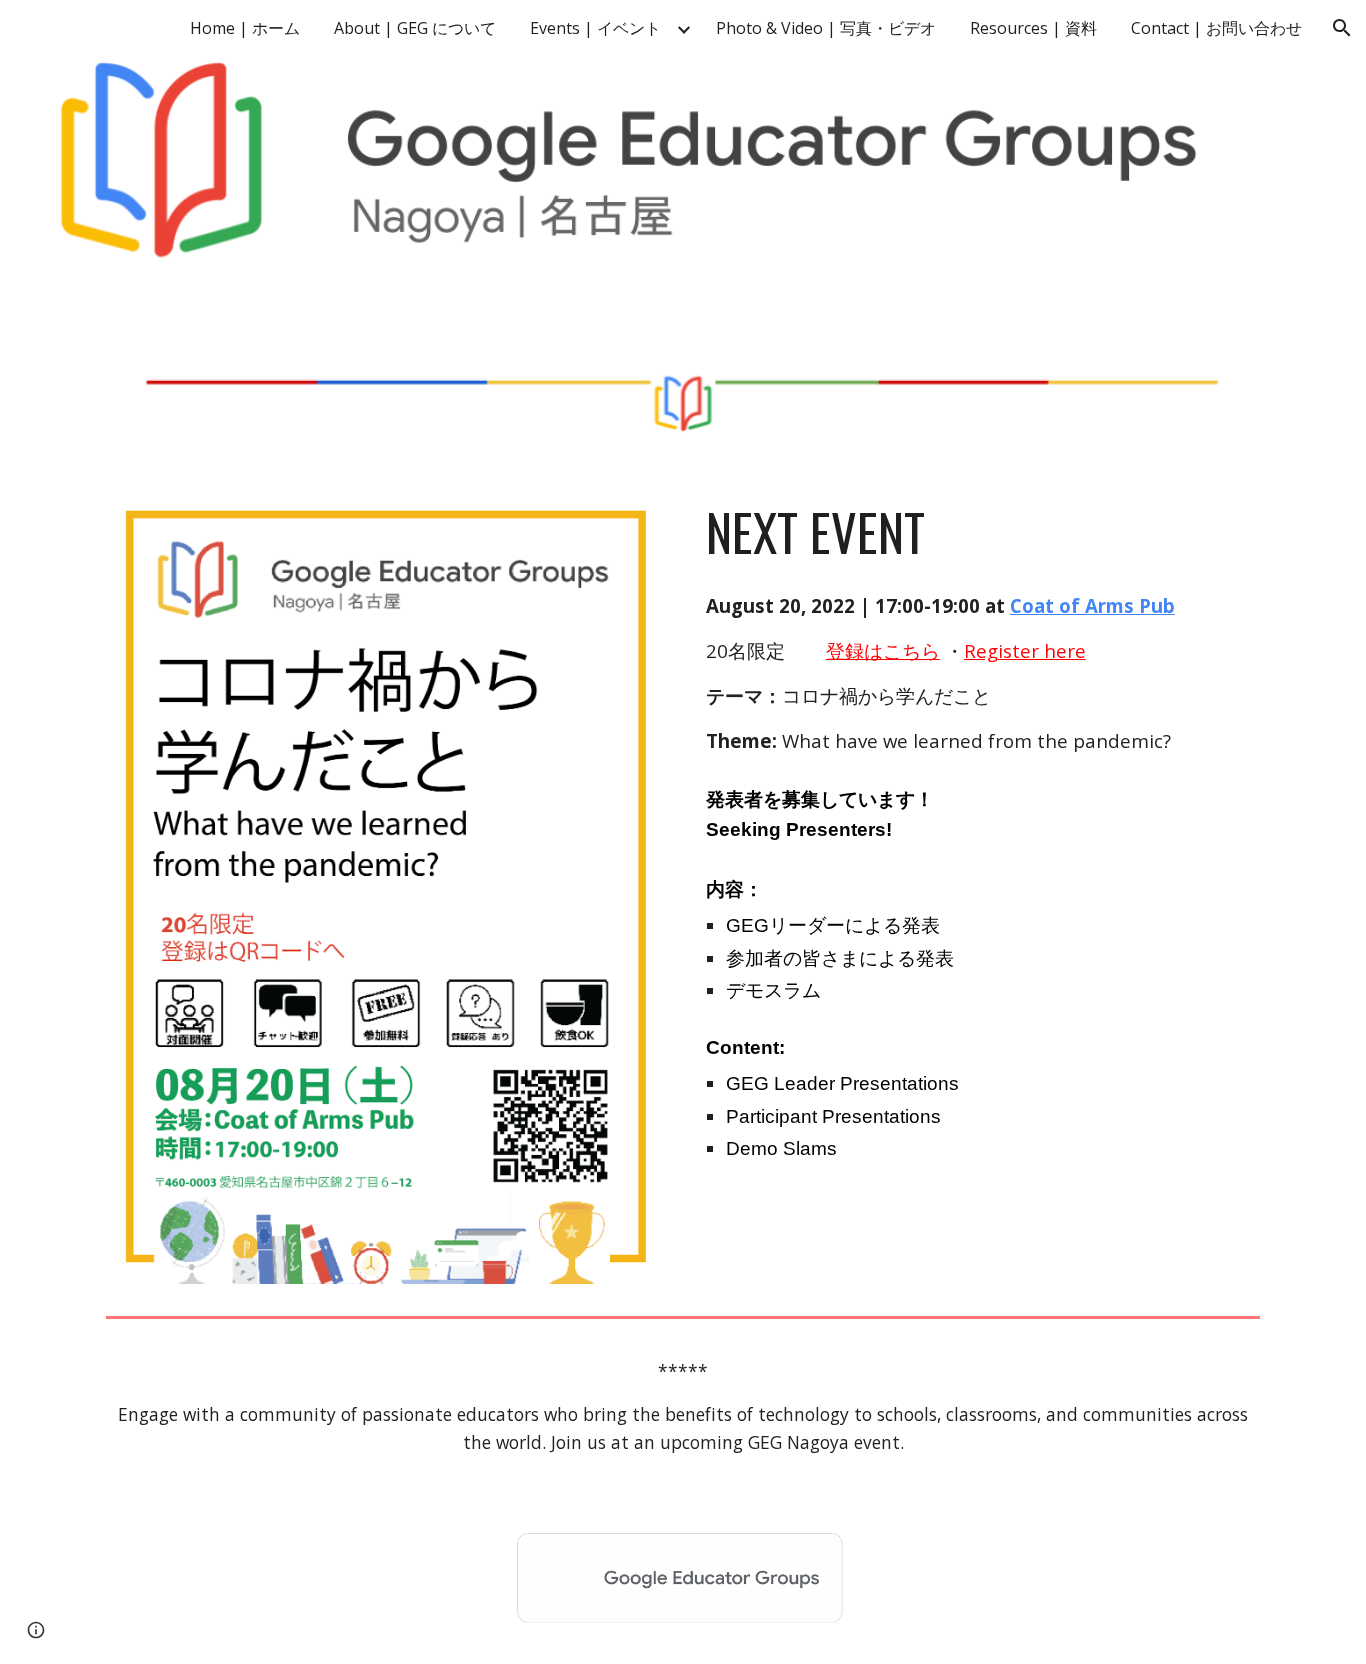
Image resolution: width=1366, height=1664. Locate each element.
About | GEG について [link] (415, 28)
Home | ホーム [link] (245, 28)
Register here (1025, 650)
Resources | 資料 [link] (1033, 28)
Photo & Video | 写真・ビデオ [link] (826, 28)
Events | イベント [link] (595, 28)
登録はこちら (883, 650)
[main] (979, 532)
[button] (1342, 28)
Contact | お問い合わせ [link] (1216, 28)
